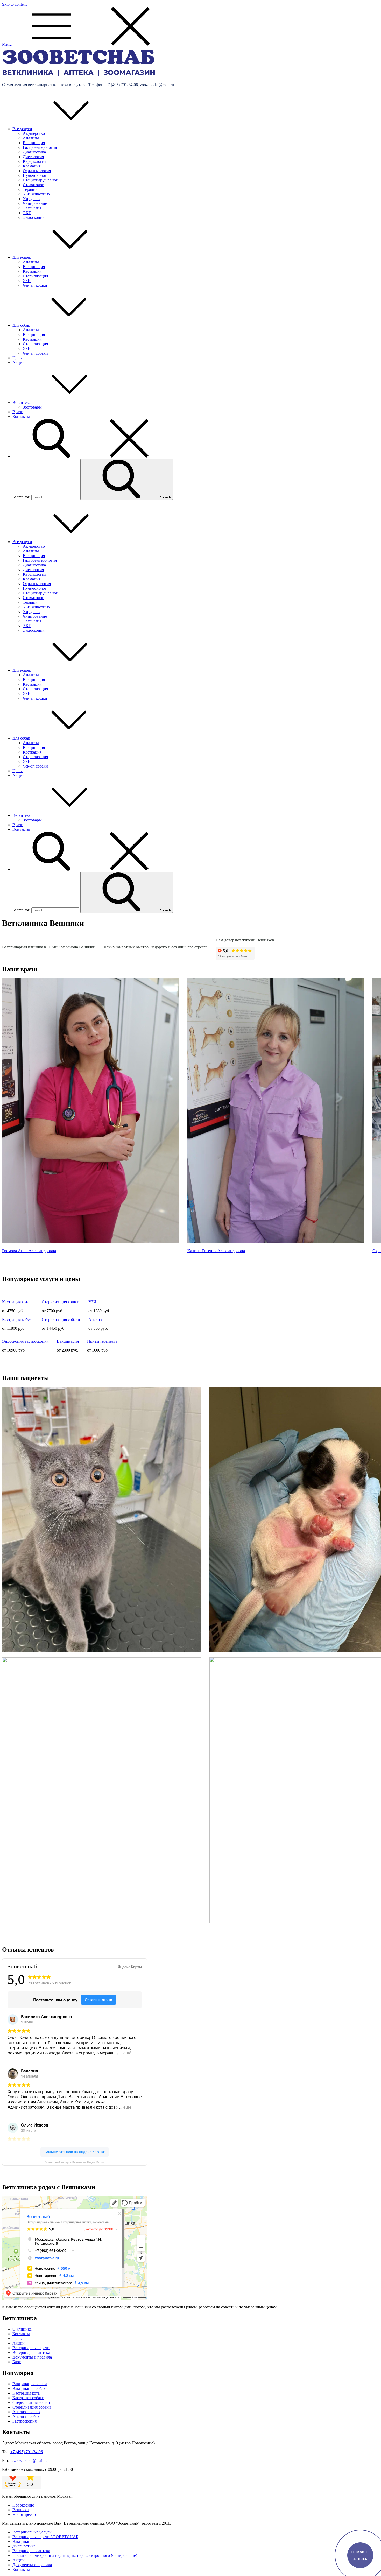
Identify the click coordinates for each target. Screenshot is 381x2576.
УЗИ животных (37, 194)
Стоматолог (33, 185)
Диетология (33, 157)
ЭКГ (27, 213)
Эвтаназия (32, 208)
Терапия (30, 189)
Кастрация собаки (28, 2398)
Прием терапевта (102, 1341)
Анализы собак (26, 2416)
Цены (17, 358)
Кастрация (32, 271)
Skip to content (14, 4)
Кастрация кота (16, 1302)
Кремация (32, 166)
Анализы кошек (26, 2412)
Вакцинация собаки (30, 2388)
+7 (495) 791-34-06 (27, 2452)
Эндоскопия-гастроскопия (25, 1341)
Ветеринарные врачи (31, 2348)
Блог (17, 2362)
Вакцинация (34, 143)
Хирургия (32, 199)
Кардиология (34, 161)
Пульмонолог (35, 175)
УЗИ (27, 281)
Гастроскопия (24, 2421)
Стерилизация (35, 276)
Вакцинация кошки (30, 2384)
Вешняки (21, 2510)
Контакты (21, 416)
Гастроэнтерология (40, 147)
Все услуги (22, 129)
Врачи (18, 412)
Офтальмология (37, 171)
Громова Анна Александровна (29, 1251)
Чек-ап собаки (35, 353)
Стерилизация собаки (61, 1319)
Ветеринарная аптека (31, 2352)
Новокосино (23, 2505)
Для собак (21, 325)
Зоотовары (32, 407)
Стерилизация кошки (61, 1302)
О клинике (22, 2329)
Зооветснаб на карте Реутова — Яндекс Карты (75, 2162)
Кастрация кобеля (18, 1319)
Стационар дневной (41, 180)
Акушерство (34, 133)
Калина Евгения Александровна (216, 1251)
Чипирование (35, 203)
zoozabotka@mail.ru (31, 2461)
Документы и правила (32, 2357)
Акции (19, 363)
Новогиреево (24, 2514)
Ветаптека (22, 402)
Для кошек (22, 257)
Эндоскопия (34, 217)
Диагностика (34, 152)
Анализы (31, 138)
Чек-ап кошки (35, 285)
